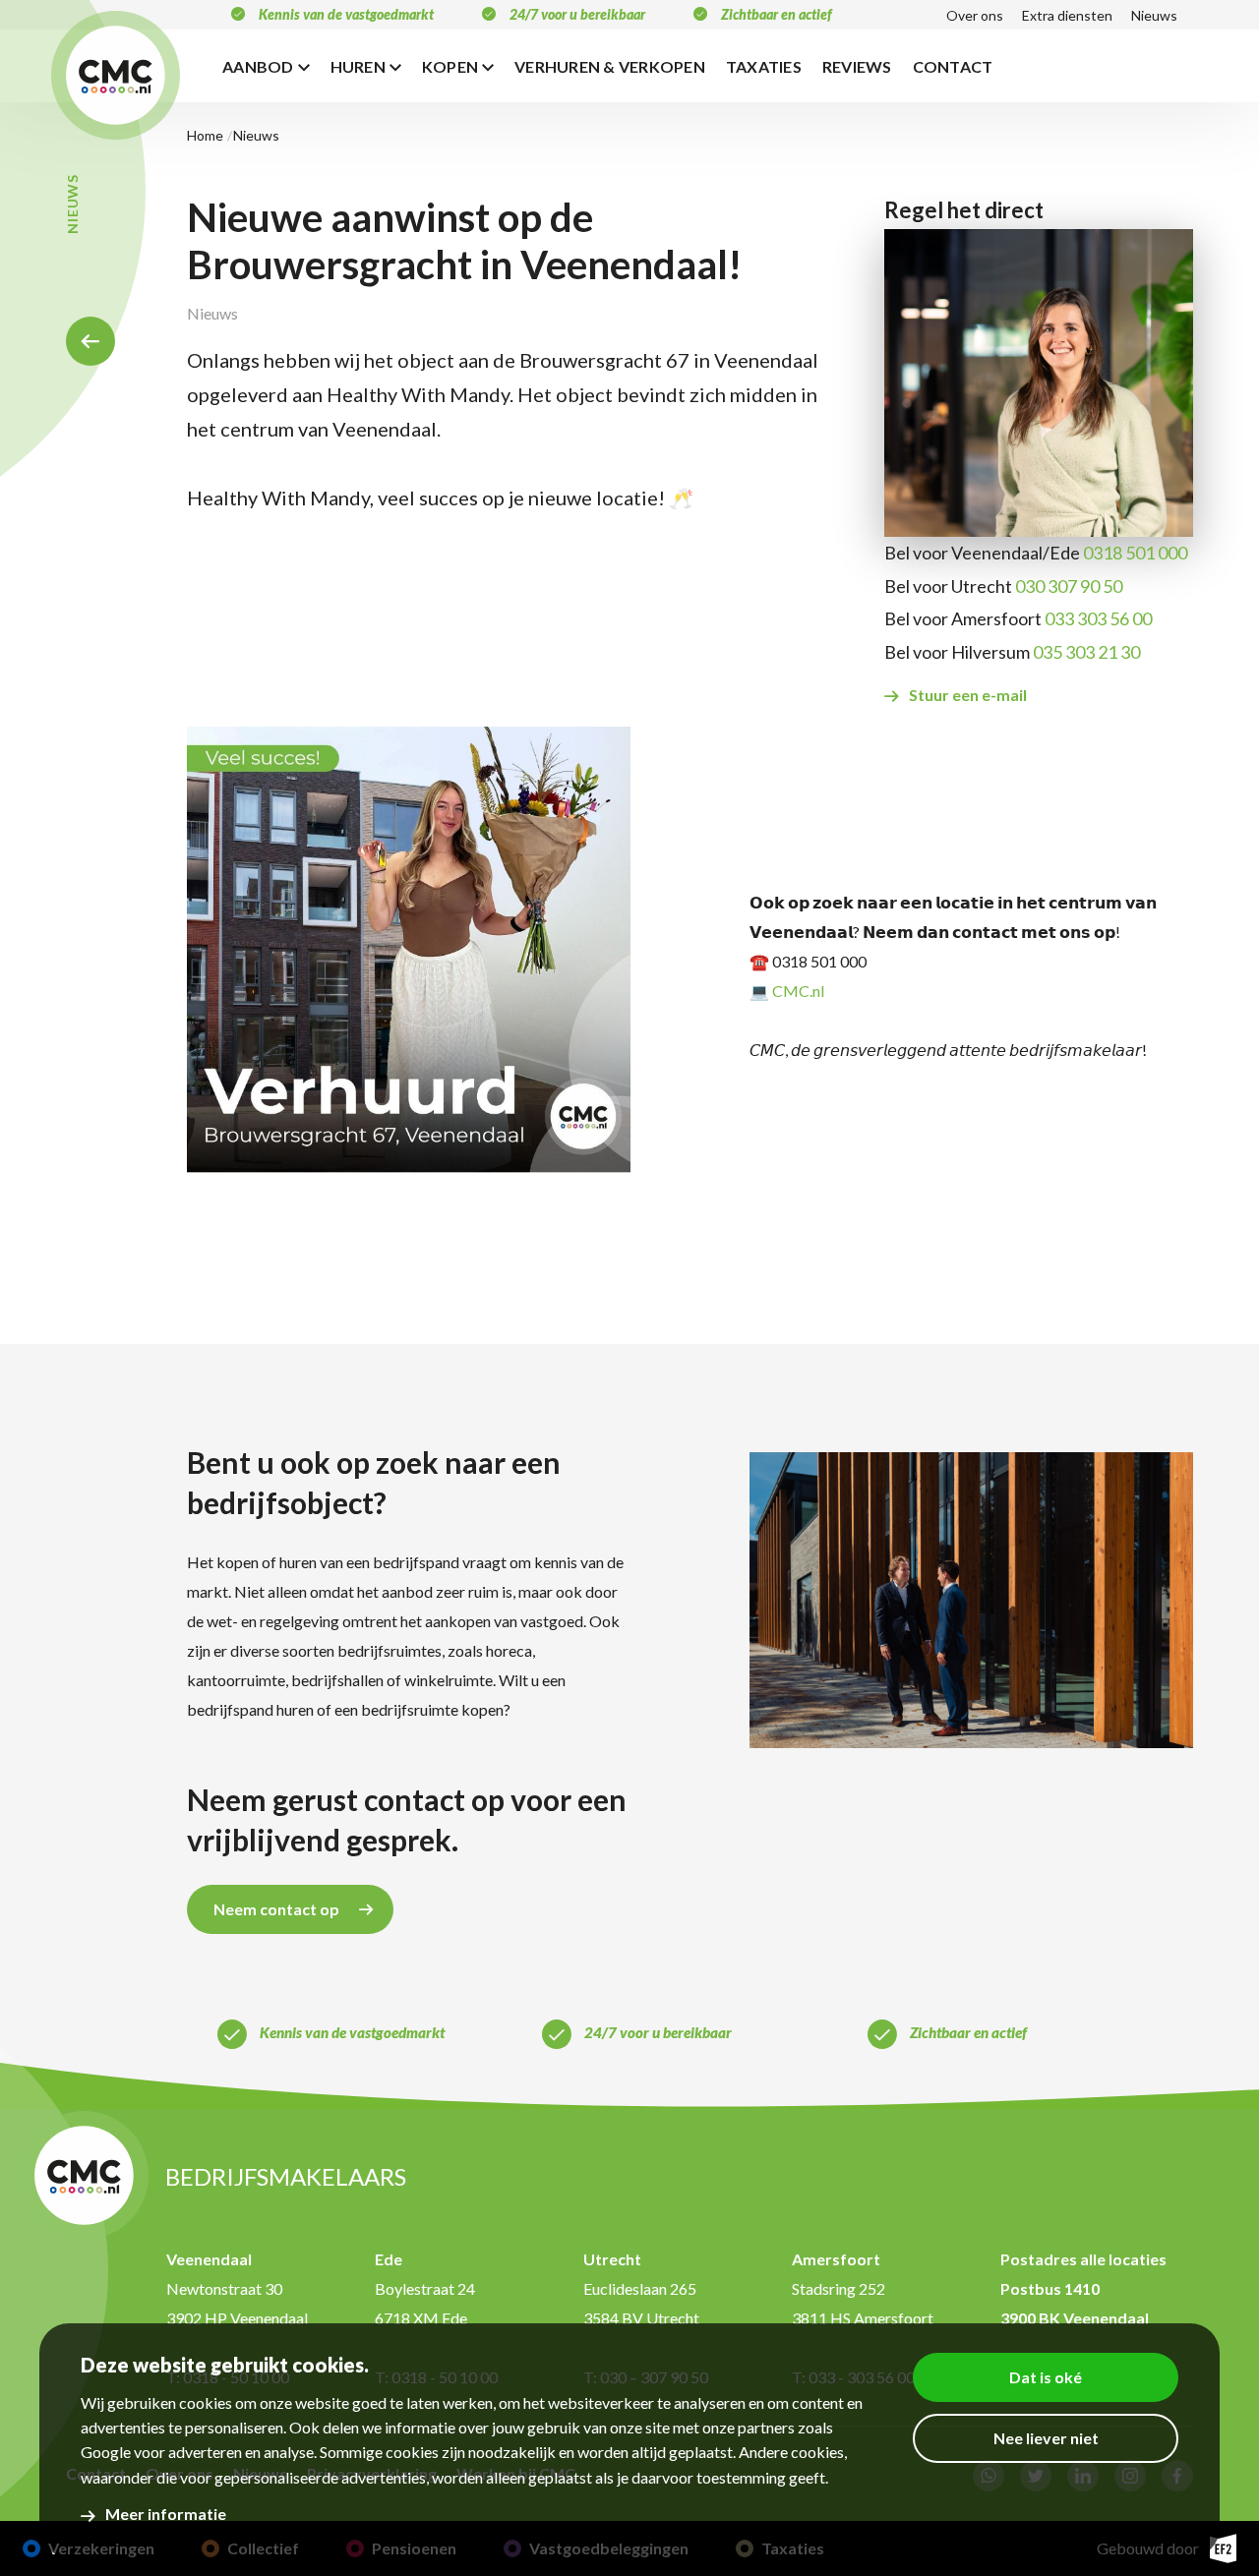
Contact (953, 66)
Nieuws (1154, 15)
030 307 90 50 (1069, 586)
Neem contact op (276, 1909)
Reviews (857, 66)
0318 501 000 (1135, 553)
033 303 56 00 (1098, 618)
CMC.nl (798, 991)
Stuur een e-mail (968, 695)
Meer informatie (166, 2514)
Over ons (975, 15)
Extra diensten (1067, 15)
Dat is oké (1046, 2377)
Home (90, 341)
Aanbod (258, 66)
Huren (358, 66)
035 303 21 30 (1086, 652)
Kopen (450, 66)
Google (106, 2453)
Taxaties (764, 66)
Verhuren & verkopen (610, 66)
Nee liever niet (1046, 2438)
